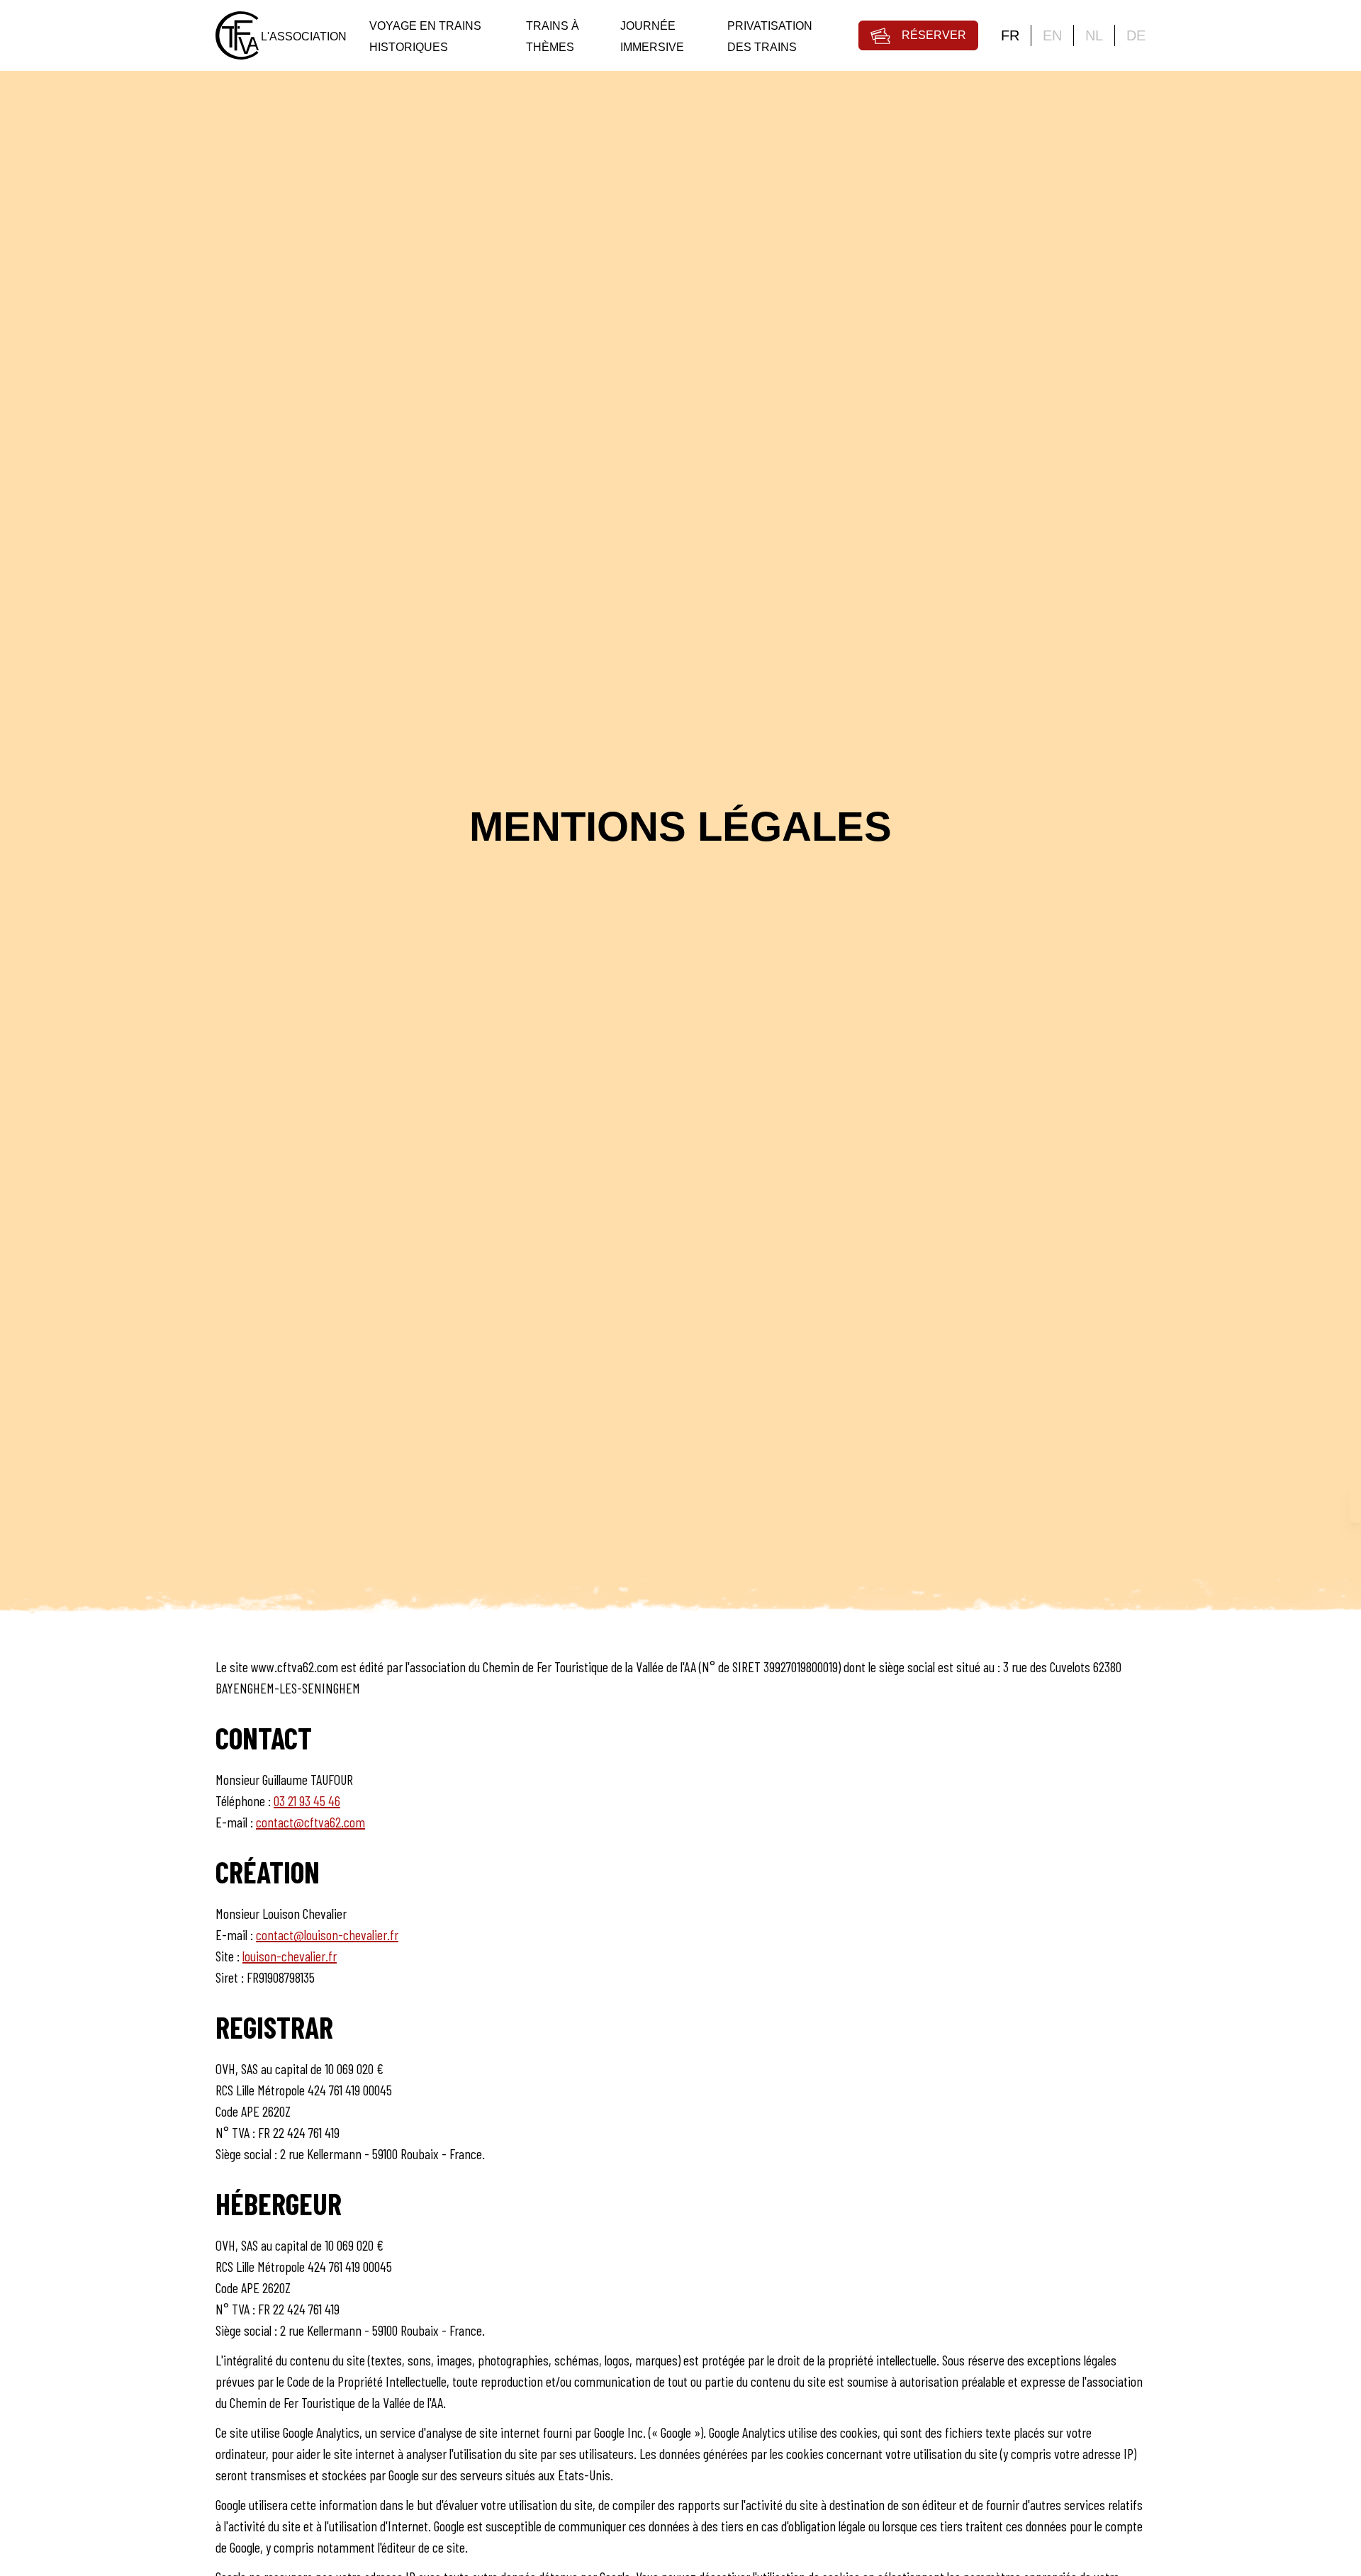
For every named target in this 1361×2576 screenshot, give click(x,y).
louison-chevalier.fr (290, 1956)
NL (1094, 35)
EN (1052, 35)
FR (1010, 35)
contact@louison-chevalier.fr (327, 1934)
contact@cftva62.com (310, 1822)
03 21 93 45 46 (307, 1801)
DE (1136, 35)
